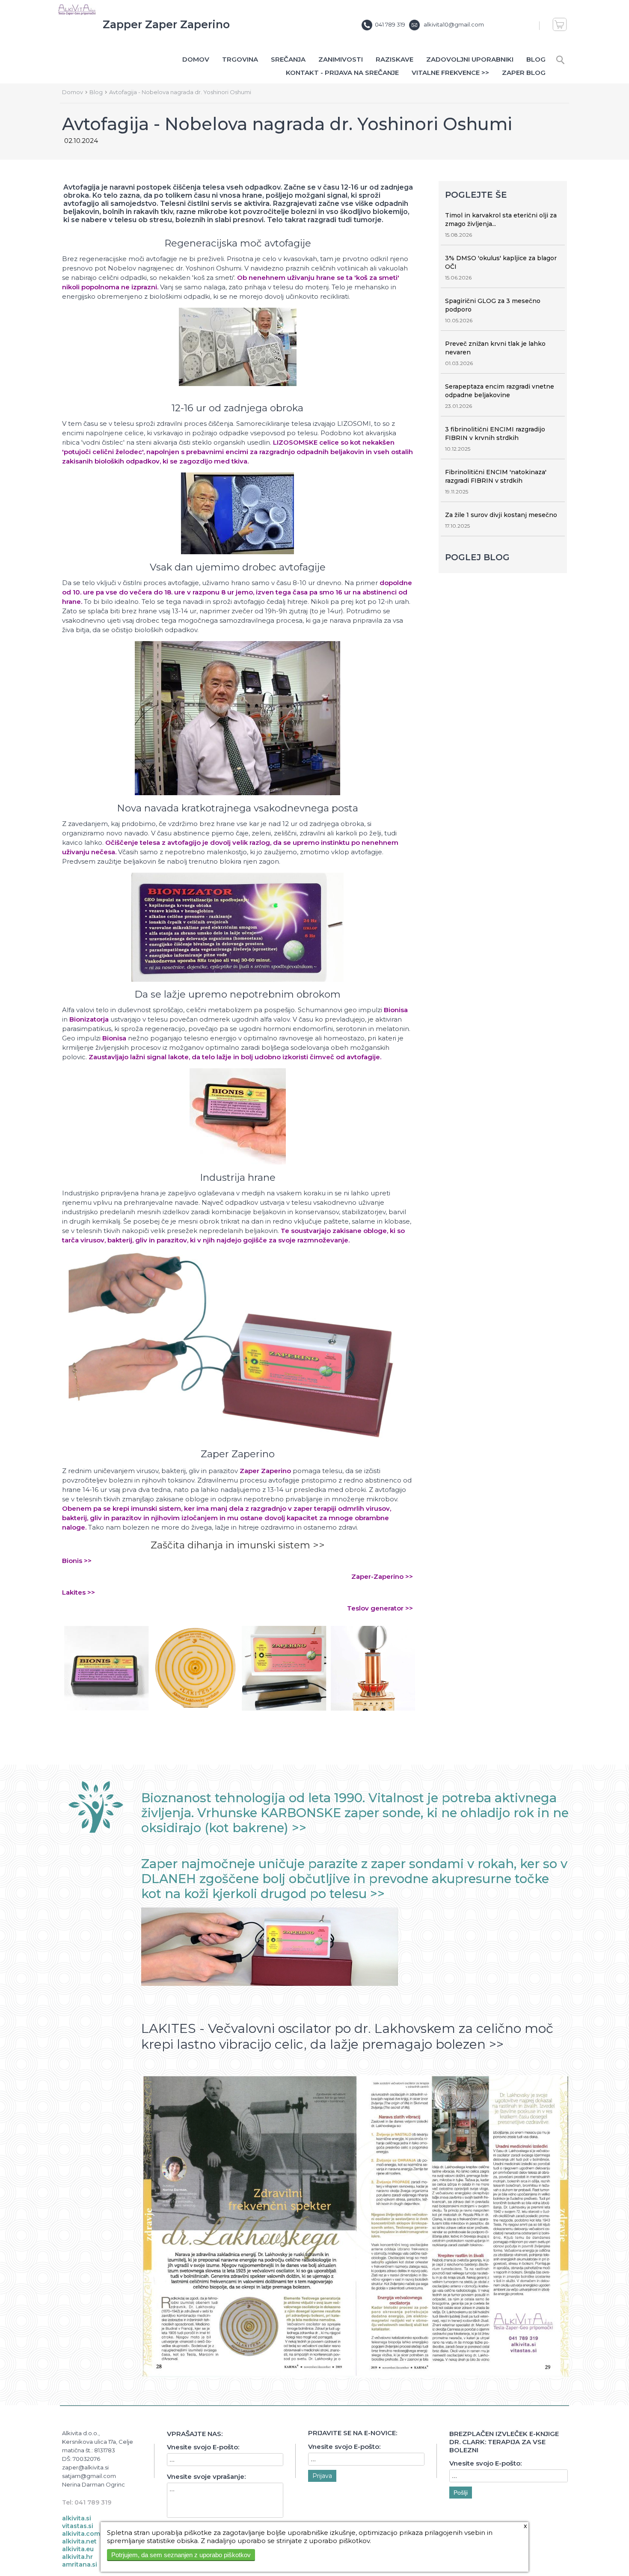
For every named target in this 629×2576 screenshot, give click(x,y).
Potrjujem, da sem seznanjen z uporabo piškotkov (181, 2555)
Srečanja (288, 59)
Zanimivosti (341, 59)
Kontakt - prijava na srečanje (342, 73)
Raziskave (395, 59)
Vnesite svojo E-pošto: (203, 2447)
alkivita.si (77, 2518)
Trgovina (240, 59)
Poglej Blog (477, 557)
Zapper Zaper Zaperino (166, 24)
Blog (536, 59)
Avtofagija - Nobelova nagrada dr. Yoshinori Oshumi (180, 92)
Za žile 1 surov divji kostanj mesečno (501, 515)
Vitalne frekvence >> (450, 73)
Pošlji (461, 2493)
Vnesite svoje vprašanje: (206, 2476)
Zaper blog (524, 73)
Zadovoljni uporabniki (470, 59)
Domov (196, 59)
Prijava (322, 2476)
